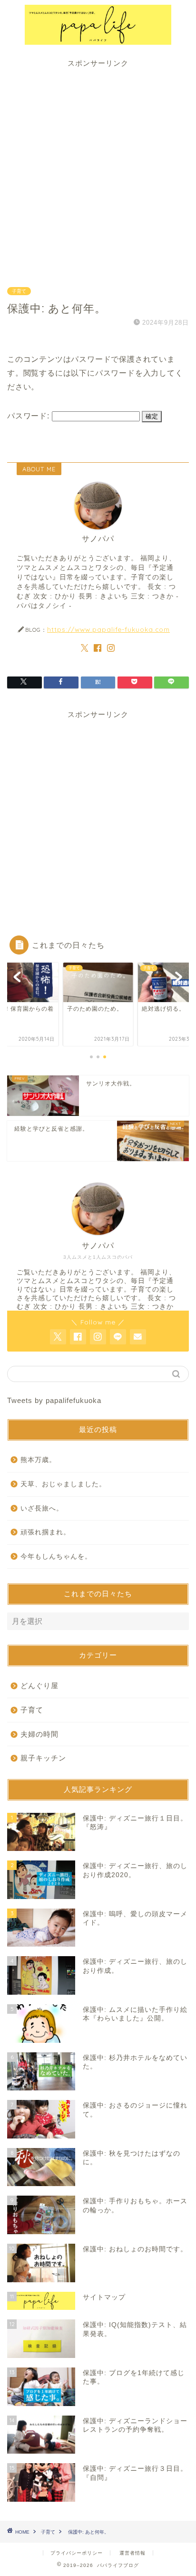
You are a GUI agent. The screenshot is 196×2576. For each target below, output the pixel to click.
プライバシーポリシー (77, 2553)
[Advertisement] (98, 167)
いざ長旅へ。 (42, 1508)
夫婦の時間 (39, 1734)
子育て (19, 291)
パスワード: (29, 416)
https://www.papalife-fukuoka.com (108, 629)
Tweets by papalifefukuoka (54, 1400)
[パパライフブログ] (98, 40)
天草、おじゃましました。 (63, 1484)
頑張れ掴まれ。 (45, 1532)
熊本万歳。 (38, 1460)
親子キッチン (43, 1758)
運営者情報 (132, 2553)
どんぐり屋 (39, 1686)
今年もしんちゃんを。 (56, 1557)
